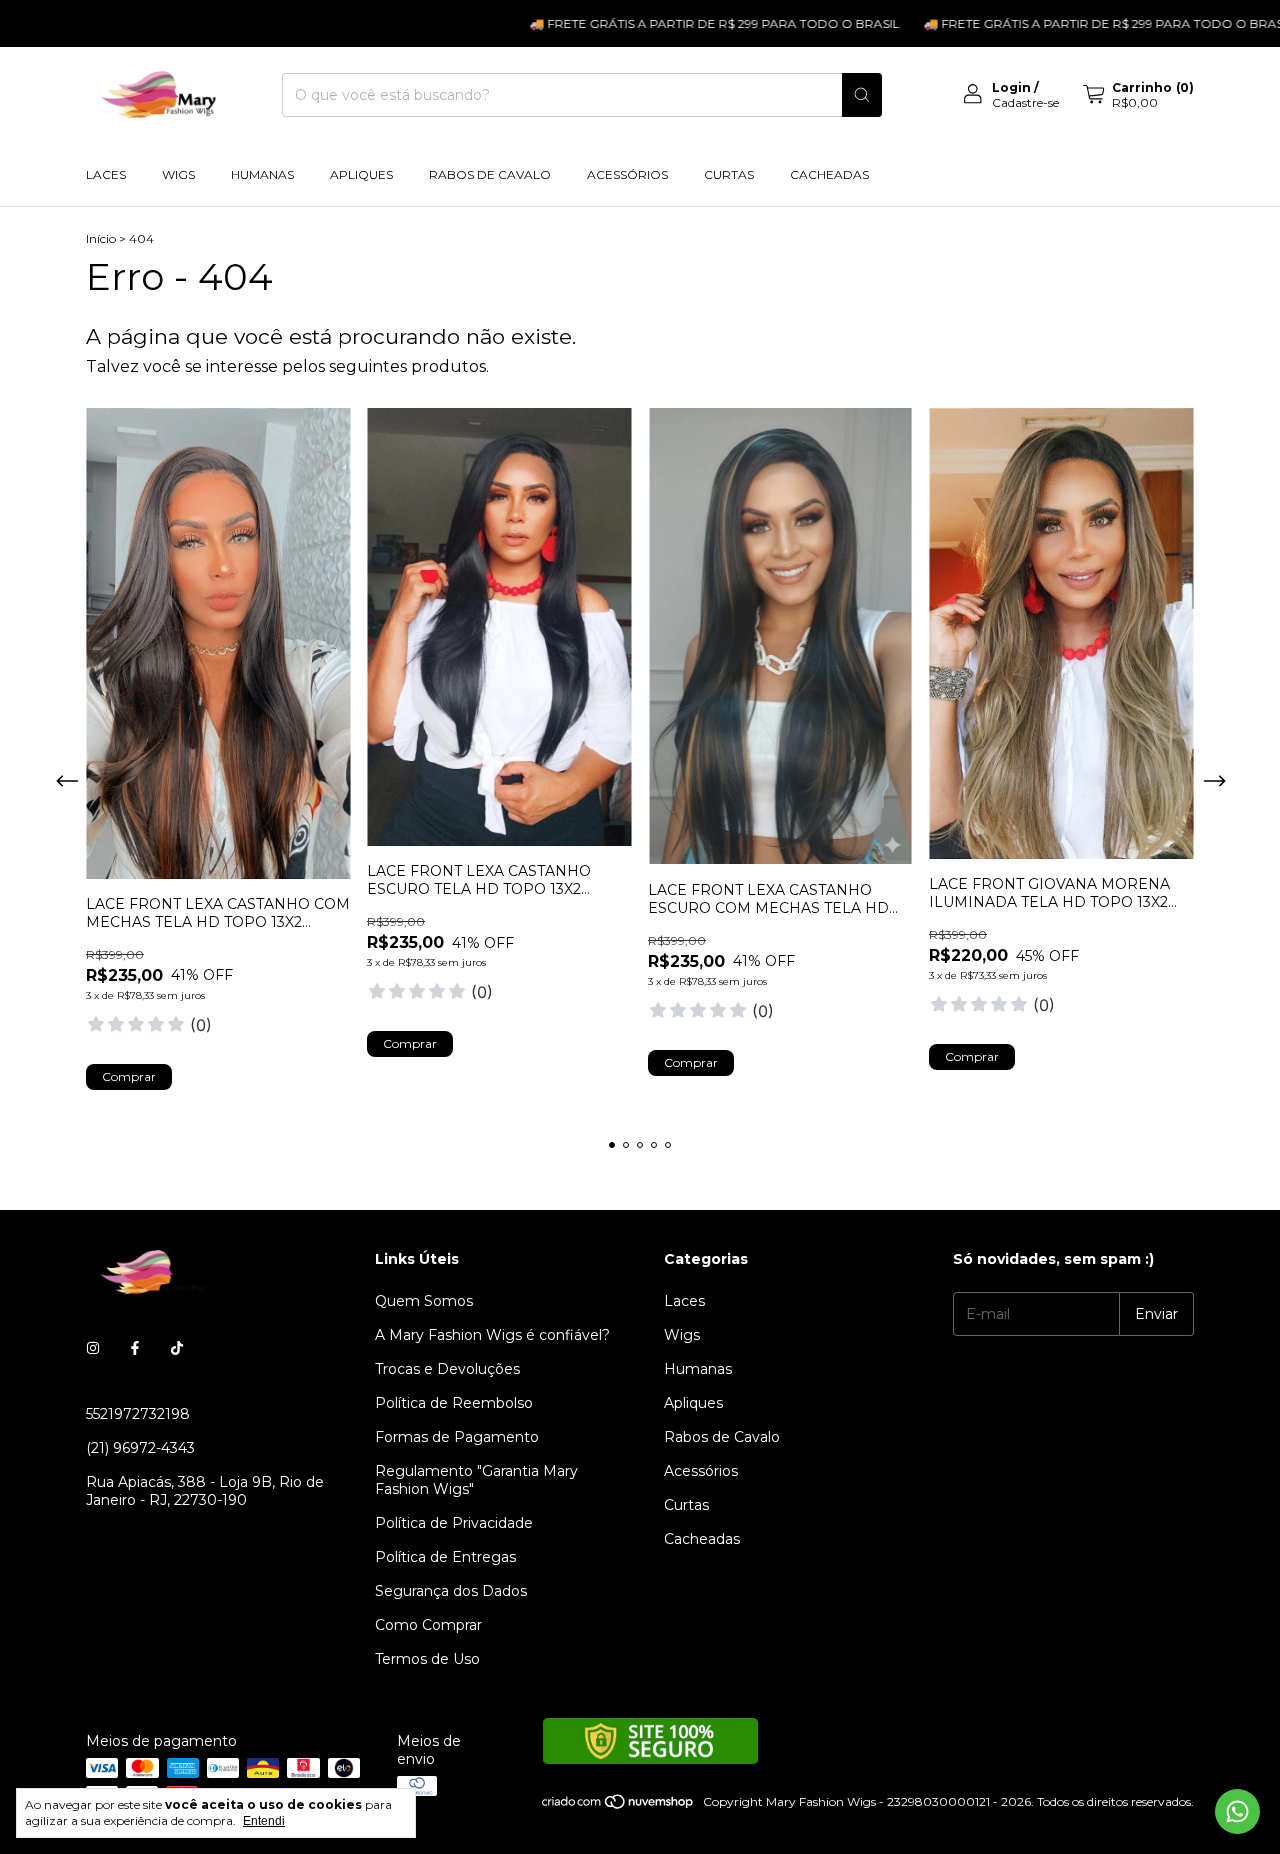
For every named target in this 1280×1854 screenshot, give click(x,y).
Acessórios (627, 174)
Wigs (178, 174)
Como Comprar (428, 1625)
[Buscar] (862, 95)
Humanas (262, 174)
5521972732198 (138, 1414)
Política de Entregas (445, 1557)
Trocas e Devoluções (447, 1369)
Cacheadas (829, 174)
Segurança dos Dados (451, 1591)
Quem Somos (424, 1301)
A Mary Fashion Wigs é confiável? (492, 1335)
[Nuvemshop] (618, 1806)
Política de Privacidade (454, 1523)
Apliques (361, 174)
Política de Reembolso (454, 1403)
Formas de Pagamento (457, 1437)
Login (1011, 87)
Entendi (264, 1821)
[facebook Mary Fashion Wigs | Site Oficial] (135, 1348)
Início (101, 238)
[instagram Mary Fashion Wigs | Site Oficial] (93, 1348)
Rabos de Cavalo (490, 174)
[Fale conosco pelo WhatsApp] (1237, 1811)
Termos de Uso (427, 1659)
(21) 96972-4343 (140, 1448)
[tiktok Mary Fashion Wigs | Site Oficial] (177, 1348)
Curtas (729, 174)
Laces (106, 174)
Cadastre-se (1025, 102)
